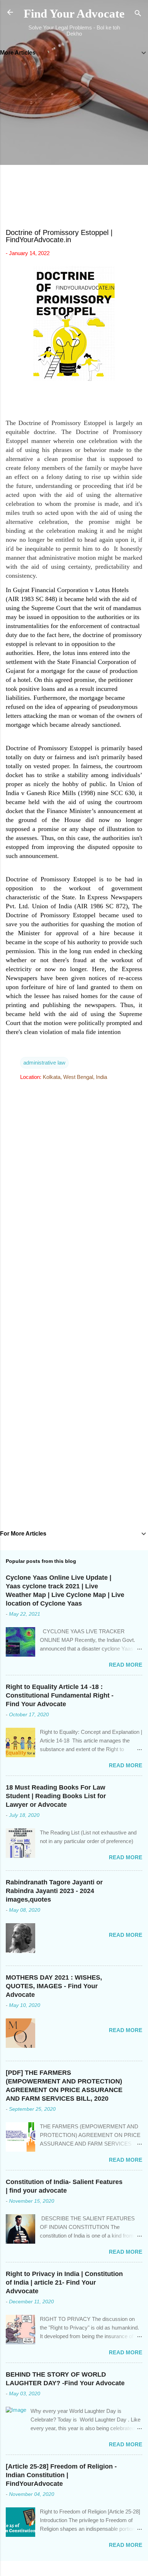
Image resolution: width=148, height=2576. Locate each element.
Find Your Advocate (74, 14)
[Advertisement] (74, 143)
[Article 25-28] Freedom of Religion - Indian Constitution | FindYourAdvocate (61, 2475)
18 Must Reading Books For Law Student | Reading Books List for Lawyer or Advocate (56, 1796)
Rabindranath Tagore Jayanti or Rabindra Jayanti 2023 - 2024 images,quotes (54, 1891)
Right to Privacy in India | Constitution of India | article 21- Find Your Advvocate (64, 2282)
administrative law (44, 1063)
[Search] (138, 15)
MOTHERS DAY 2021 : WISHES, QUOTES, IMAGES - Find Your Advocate (54, 1986)
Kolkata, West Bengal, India (75, 1077)
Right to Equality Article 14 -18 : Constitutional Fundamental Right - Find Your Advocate (60, 1695)
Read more (126, 1665)
